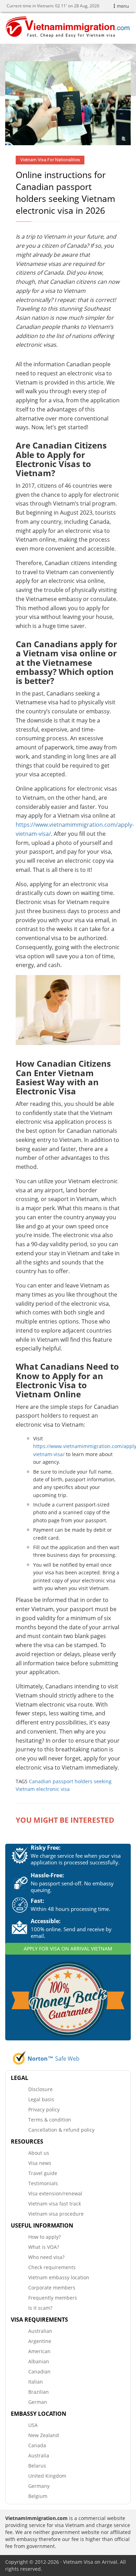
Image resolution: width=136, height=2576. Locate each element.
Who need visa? (46, 2257)
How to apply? (44, 2237)
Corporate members (52, 2288)
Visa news (40, 2163)
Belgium (38, 2496)
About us (39, 2153)
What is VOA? (44, 2247)
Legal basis (41, 2099)
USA (33, 2425)
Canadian (39, 2372)
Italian (36, 2382)
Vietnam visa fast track (55, 2204)
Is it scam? (40, 2308)
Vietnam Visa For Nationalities (50, 160)
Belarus (37, 2466)
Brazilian (39, 2392)
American (39, 2351)
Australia (39, 2455)
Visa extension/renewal (55, 2193)
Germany (39, 2486)
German (38, 2402)
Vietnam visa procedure (56, 2214)
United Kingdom (47, 2476)
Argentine (40, 2341)
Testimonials (43, 2183)
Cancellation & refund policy (61, 2130)
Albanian (39, 2361)
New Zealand (44, 2435)
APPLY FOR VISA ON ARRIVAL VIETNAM (68, 1949)
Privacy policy (44, 2109)
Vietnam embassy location (59, 2277)
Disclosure (40, 2089)
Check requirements (52, 2267)
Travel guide (43, 2173)
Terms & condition (50, 2120)
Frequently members (53, 2298)
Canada (37, 2445)
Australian (40, 2331)
